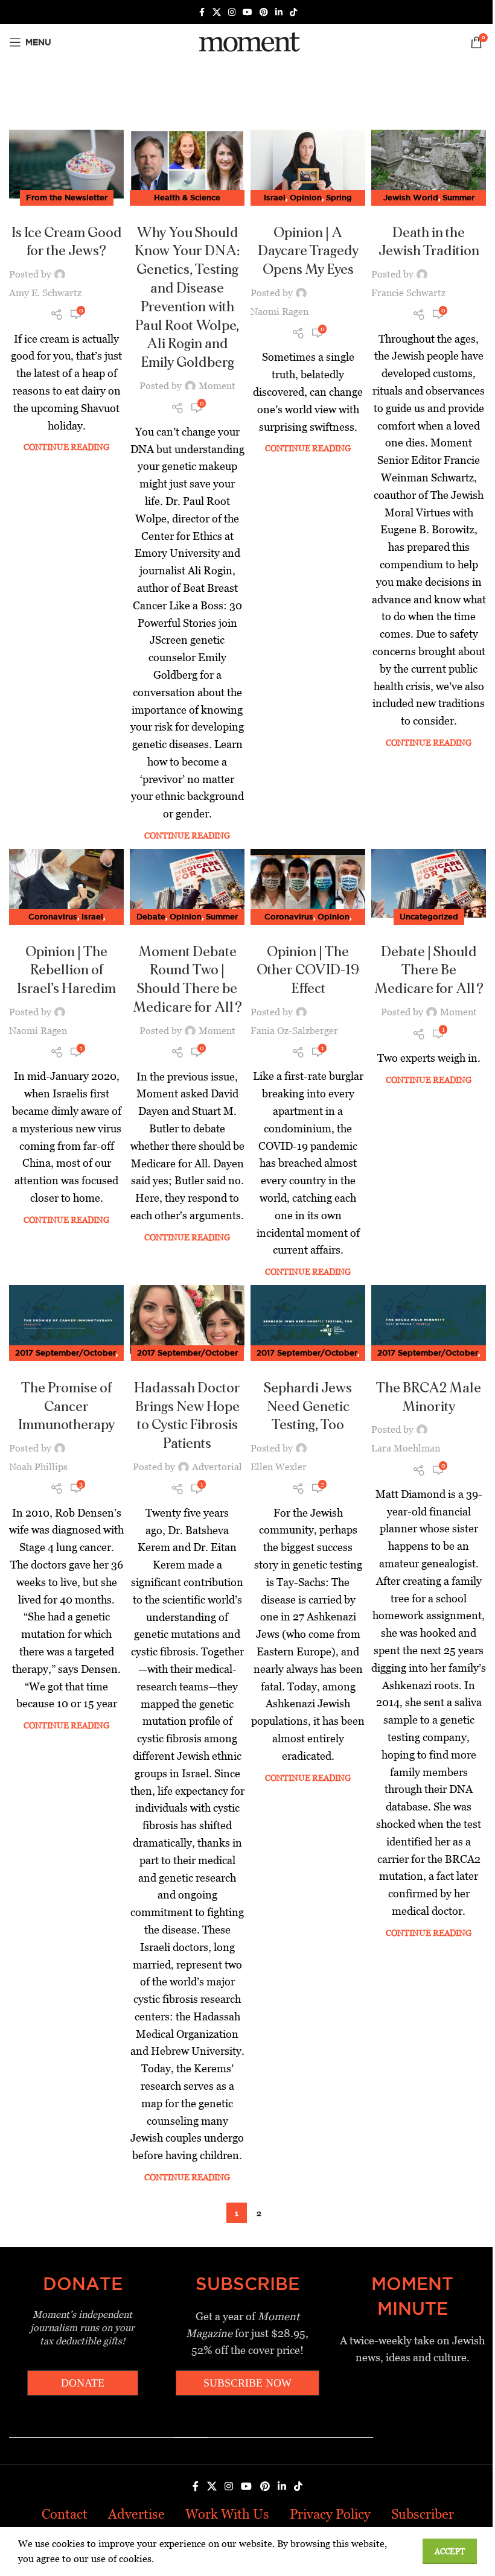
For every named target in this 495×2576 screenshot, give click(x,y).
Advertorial (217, 1467)
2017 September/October (65, 1353)
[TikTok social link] (293, 12)
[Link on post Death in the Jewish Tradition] (429, 164)
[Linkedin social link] (279, 12)
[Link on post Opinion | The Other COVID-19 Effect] (308, 883)
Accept (450, 2552)
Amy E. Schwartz (45, 293)
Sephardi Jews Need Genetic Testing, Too (308, 1407)
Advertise (136, 2514)
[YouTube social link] (247, 12)
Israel (275, 197)
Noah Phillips (38, 1467)
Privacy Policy (330, 2514)
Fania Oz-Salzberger (294, 1031)
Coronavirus (53, 916)
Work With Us (227, 2514)
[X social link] (217, 12)
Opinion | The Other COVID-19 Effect (308, 971)
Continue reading (66, 447)
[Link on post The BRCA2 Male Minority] (429, 1319)
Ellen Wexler (279, 1467)
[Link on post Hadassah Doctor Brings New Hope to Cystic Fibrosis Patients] (187, 1319)
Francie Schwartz (408, 293)
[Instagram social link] (232, 12)
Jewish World (411, 197)
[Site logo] (247, 41)
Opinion (306, 197)
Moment (217, 386)
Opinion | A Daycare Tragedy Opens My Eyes (308, 252)
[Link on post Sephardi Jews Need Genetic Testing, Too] (308, 1319)
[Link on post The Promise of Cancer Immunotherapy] (66, 1319)
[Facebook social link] (202, 12)
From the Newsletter (67, 197)
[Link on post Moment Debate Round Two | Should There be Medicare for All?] (187, 883)
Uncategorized (429, 916)
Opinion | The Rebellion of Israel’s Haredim (66, 971)
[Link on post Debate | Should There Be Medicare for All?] (429, 883)
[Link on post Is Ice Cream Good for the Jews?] (66, 164)
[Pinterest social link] (264, 12)
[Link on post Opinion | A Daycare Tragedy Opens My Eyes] (308, 164)
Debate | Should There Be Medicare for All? (429, 971)
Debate (151, 916)
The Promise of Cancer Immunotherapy (66, 1407)
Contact (65, 2514)
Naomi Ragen (279, 312)
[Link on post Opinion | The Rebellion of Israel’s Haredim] (66, 883)
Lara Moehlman (406, 1448)
